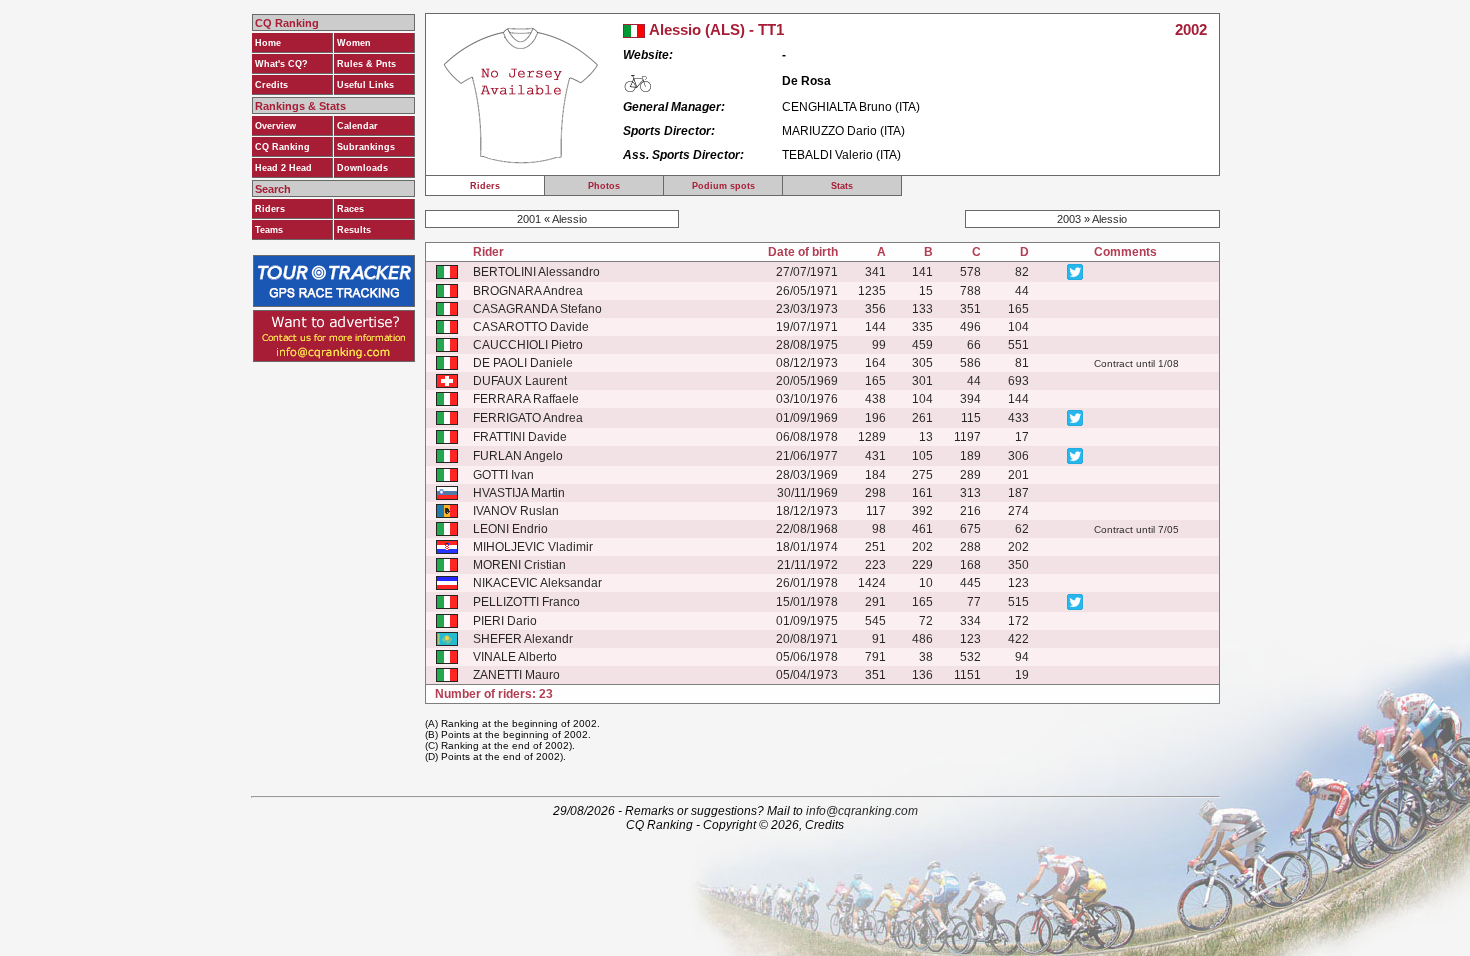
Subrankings (366, 147)
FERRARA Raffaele (526, 399)
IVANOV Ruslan (516, 511)
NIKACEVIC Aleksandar (537, 583)
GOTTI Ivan (503, 475)
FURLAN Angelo (518, 456)
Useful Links (365, 85)
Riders (270, 209)
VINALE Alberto (515, 657)
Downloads (362, 168)
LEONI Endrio (510, 529)
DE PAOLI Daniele (523, 363)
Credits (271, 85)
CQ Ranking (282, 147)
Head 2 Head (283, 168)
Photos (604, 186)
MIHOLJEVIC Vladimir (533, 547)
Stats (842, 186)
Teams (269, 230)
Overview (275, 126)
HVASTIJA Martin (519, 493)
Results (354, 230)
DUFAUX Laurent (520, 381)
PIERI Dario (505, 621)
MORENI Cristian (519, 565)
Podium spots (723, 186)
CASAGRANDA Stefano (537, 309)
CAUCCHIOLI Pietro (528, 345)
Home (268, 43)
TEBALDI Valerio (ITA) (841, 155)
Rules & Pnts (366, 64)
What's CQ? (281, 64)
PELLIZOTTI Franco (526, 602)
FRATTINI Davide (520, 437)
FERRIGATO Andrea (528, 418)
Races (350, 209)
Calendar (357, 126)
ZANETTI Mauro (516, 675)
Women (354, 43)
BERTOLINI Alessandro (536, 272)
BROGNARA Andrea (528, 291)
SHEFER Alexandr (523, 639)
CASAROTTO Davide (531, 327)
